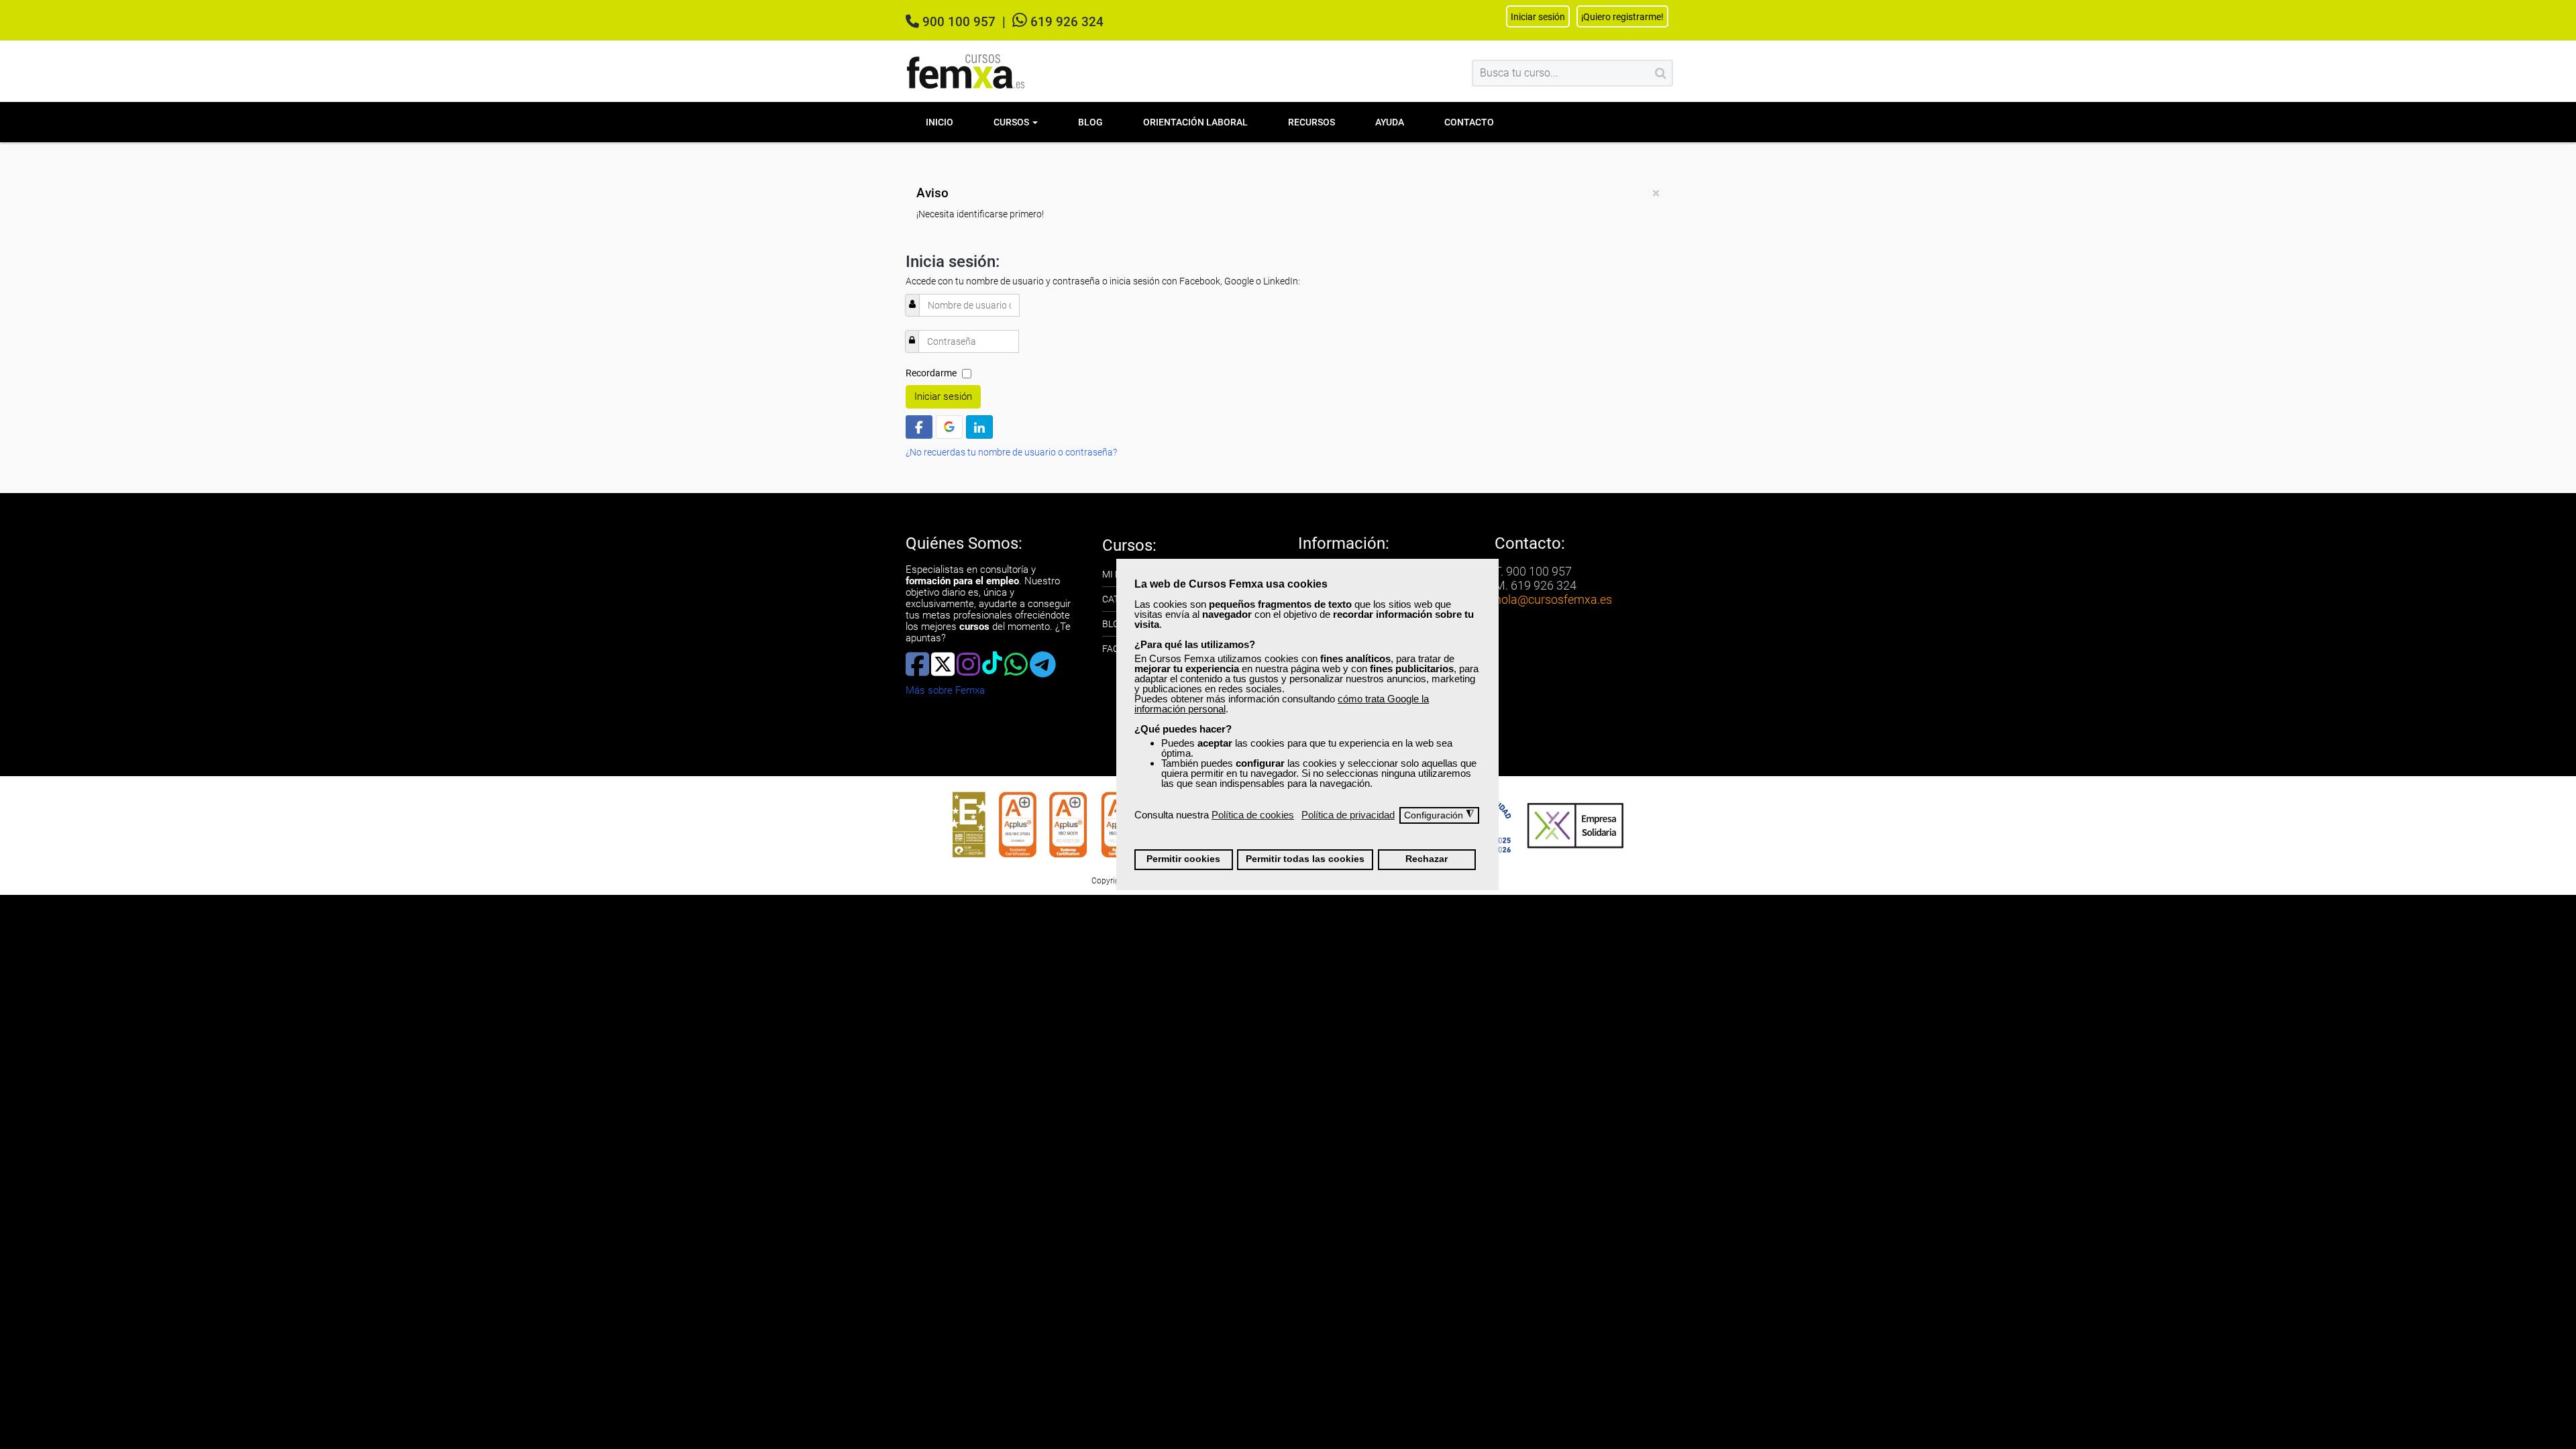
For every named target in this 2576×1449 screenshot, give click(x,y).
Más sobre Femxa (945, 690)
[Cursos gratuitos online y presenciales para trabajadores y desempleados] (966, 71)
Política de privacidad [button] (1348, 815)
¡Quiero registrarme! (1622, 17)
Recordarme (931, 373)
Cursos (1012, 122)
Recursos (1311, 122)
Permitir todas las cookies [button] (1305, 859)
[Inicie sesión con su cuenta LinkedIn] (979, 427)
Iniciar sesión (943, 396)
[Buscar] (1661, 73)
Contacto (1469, 122)
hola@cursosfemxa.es (1553, 599)
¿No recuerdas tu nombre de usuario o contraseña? (1011, 452)
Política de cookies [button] (1253, 815)
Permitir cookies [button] (1183, 859)
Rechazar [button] (1427, 859)
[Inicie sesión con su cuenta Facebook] (919, 427)
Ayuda (1390, 122)
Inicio (940, 122)
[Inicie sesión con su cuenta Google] (949, 427)
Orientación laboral (1195, 122)
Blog (1090, 122)
